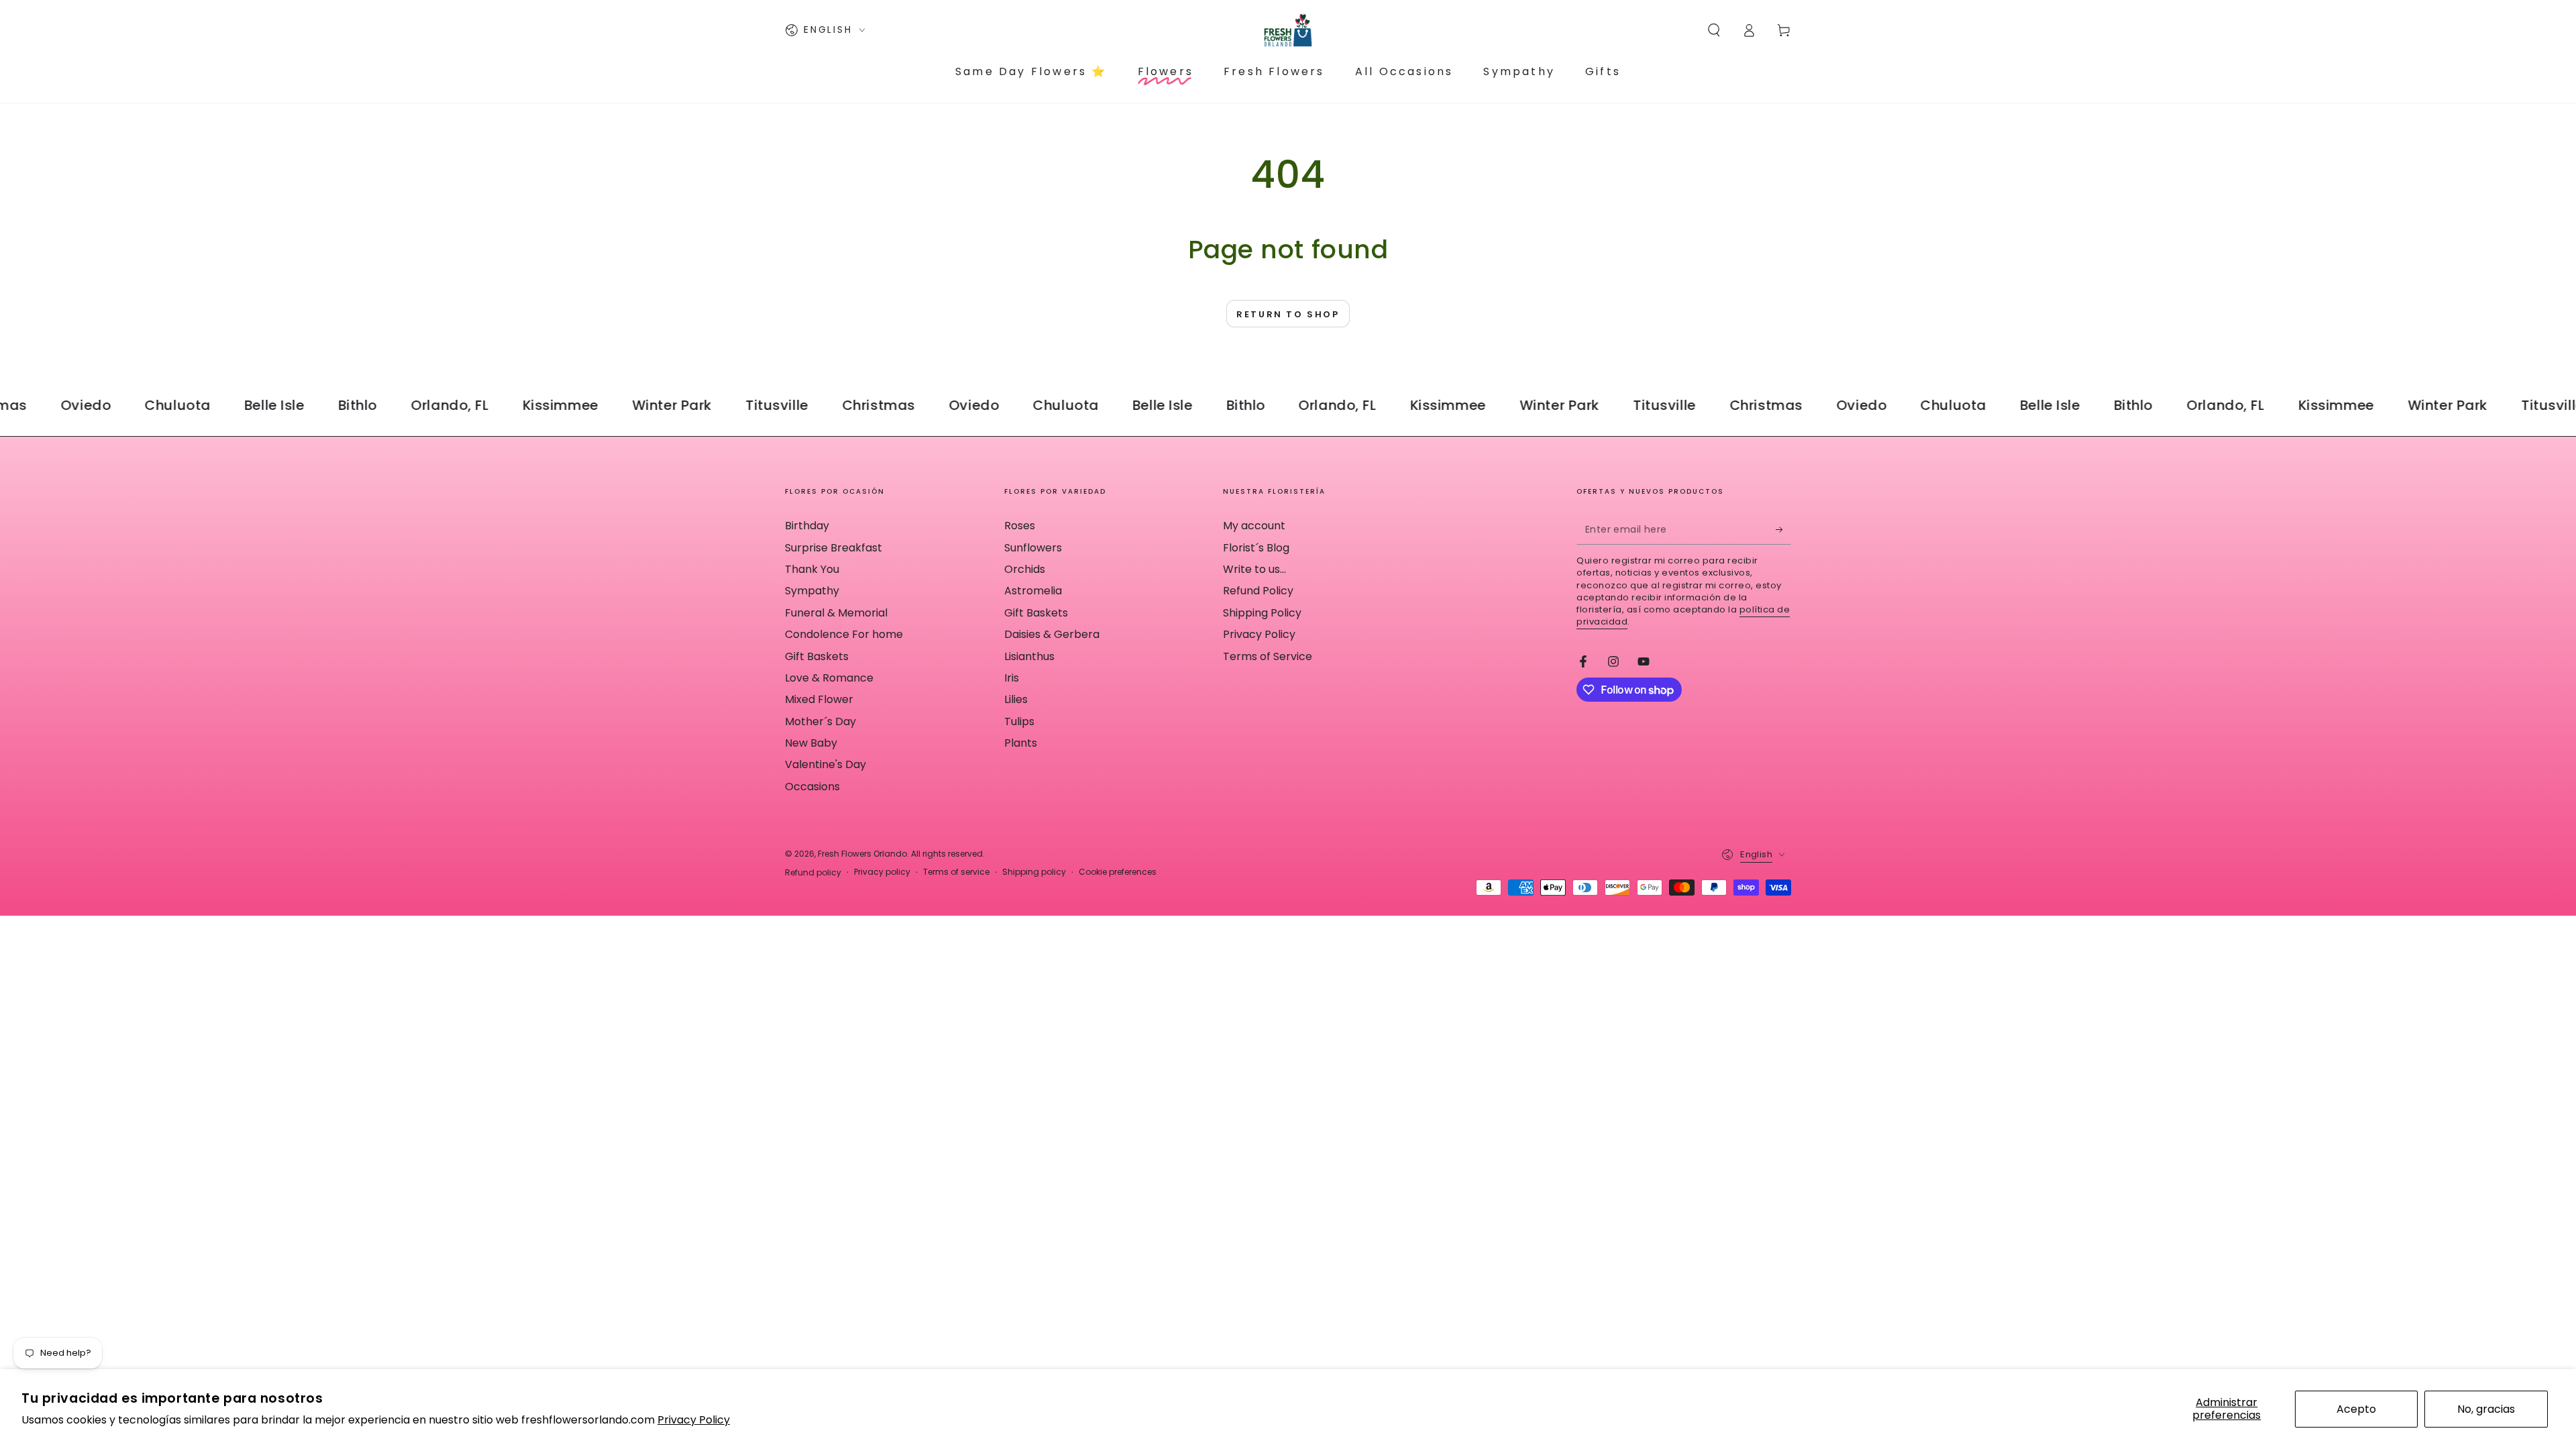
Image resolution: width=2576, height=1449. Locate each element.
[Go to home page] (1288, 30)
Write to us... (1254, 569)
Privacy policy (882, 872)
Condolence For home (844, 634)
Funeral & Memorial (836, 613)
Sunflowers (1033, 548)
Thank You (812, 569)
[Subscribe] (1783, 529)
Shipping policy (1034, 872)
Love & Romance (829, 678)
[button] (1714, 30)
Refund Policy (1258, 591)
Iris (1012, 678)
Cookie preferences (1118, 872)
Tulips (1019, 721)
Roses (1020, 526)
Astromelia (1033, 591)
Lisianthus (1029, 656)
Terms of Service (1268, 656)
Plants (1021, 743)
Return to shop (1288, 314)
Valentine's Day (825, 764)
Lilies (1016, 699)
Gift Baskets (817, 656)
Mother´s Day (820, 721)
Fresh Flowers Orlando (862, 854)
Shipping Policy (1262, 613)
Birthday (807, 526)
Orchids (1025, 569)
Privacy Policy (694, 1420)
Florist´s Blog (1256, 548)
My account (1254, 526)
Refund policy (813, 873)
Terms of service (956, 872)
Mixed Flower (819, 699)
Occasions (812, 787)
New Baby (811, 743)
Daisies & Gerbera (1052, 634)
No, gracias (2486, 1409)
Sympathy (812, 591)
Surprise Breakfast (834, 548)
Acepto (2356, 1409)
